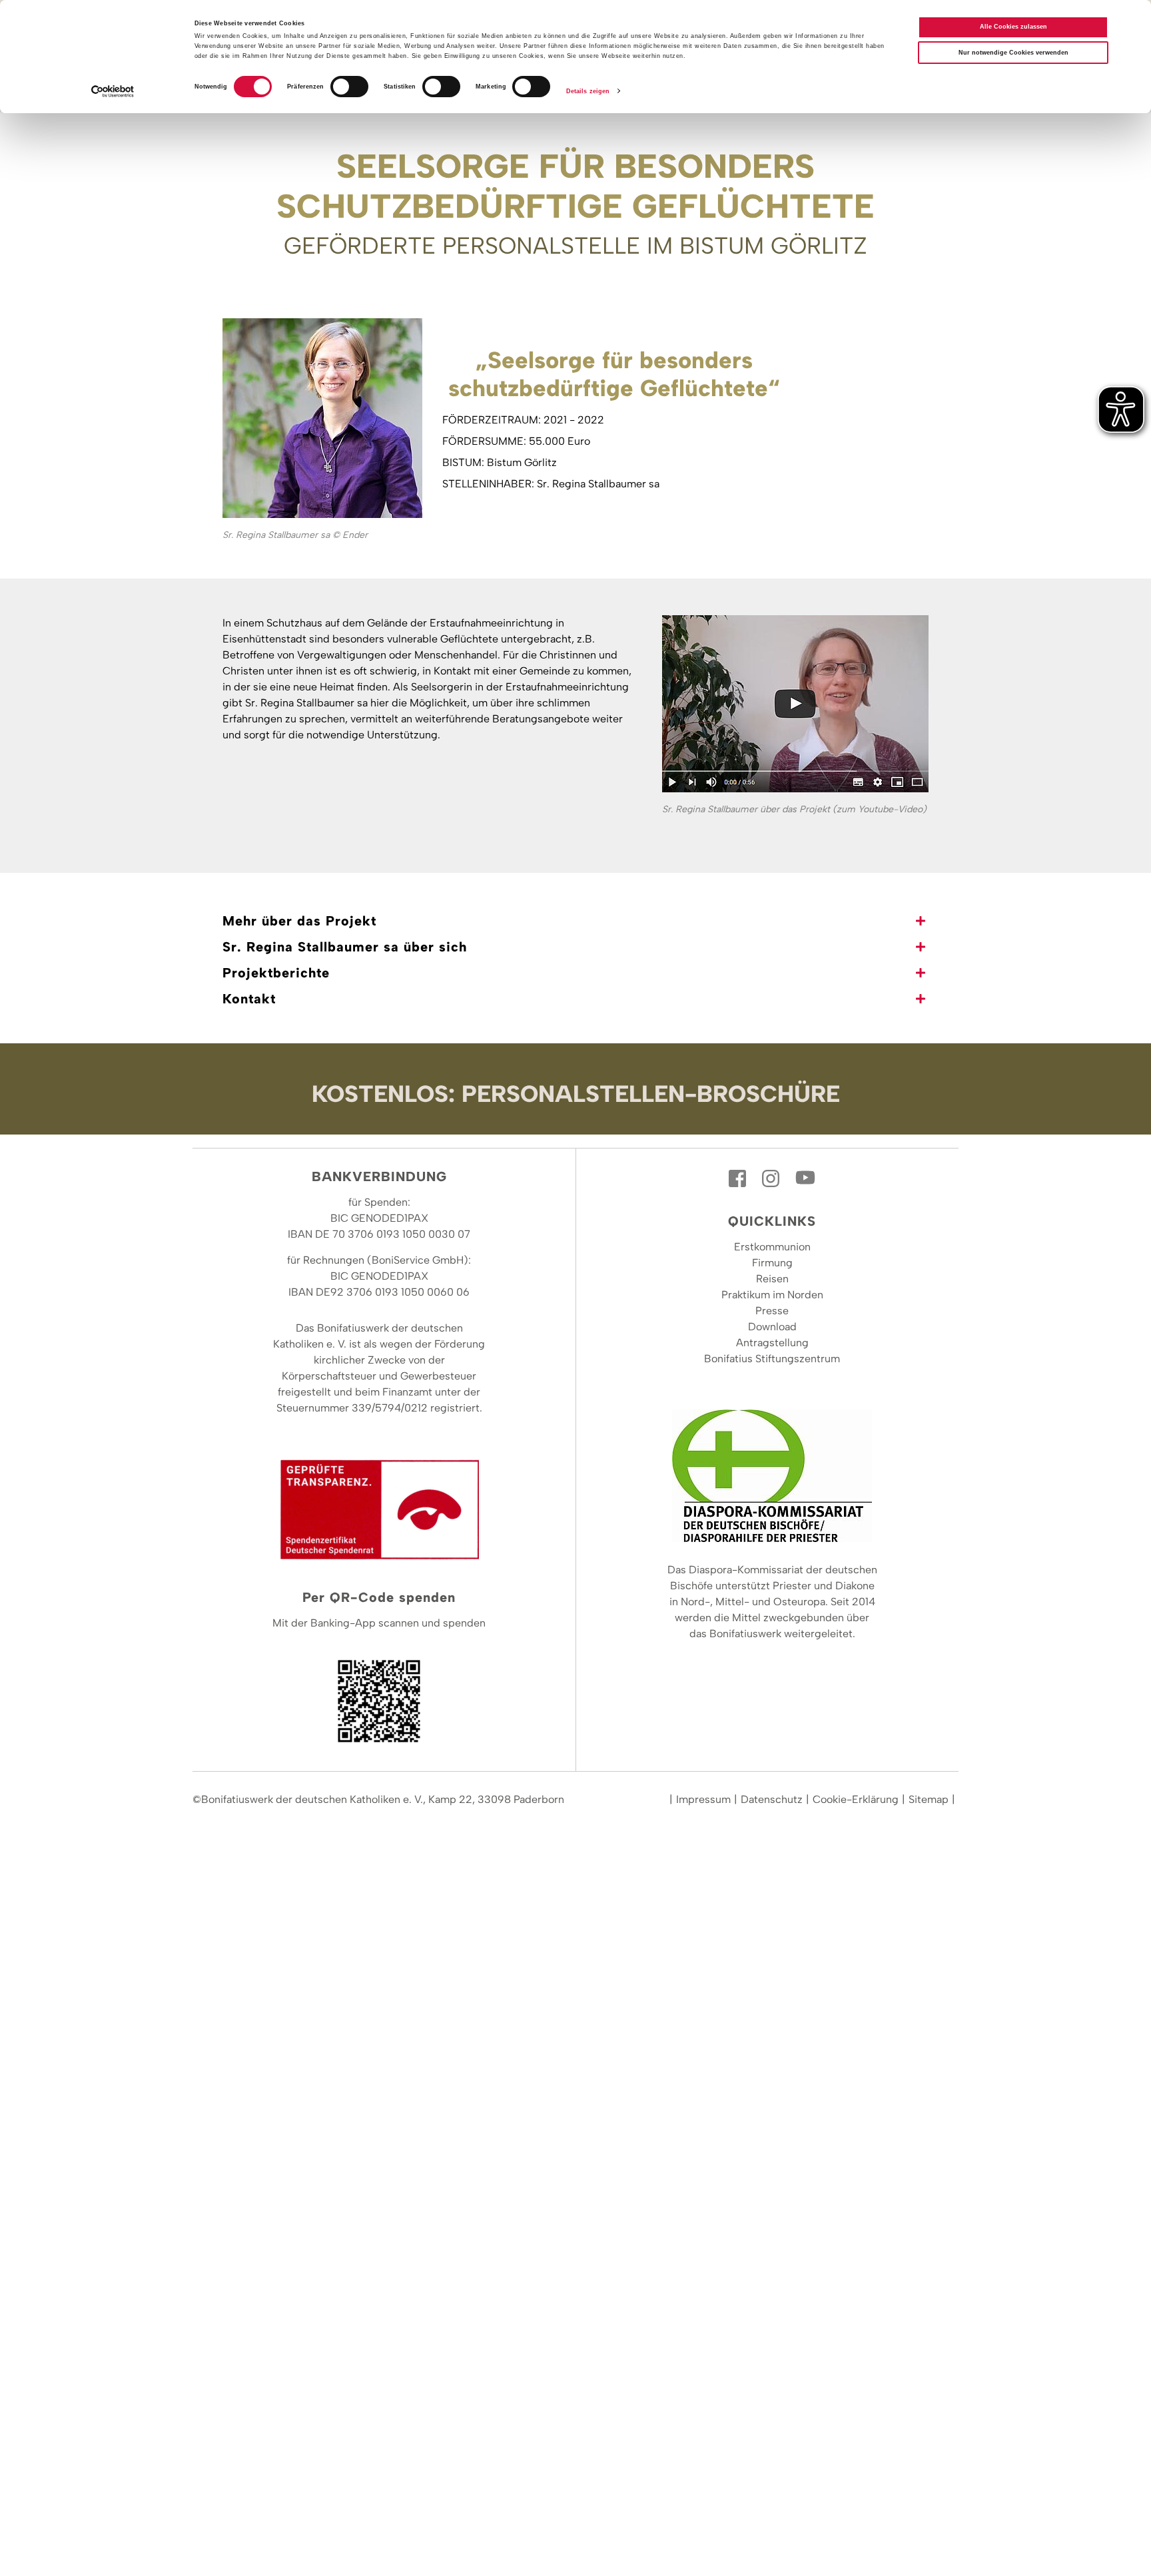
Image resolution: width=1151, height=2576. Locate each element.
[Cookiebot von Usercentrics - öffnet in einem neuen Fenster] (113, 92)
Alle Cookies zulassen (1013, 27)
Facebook (739, 1178)
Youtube (805, 1178)
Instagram (772, 1178)
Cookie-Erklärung (856, 1799)
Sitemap (929, 1799)
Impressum (703, 1799)
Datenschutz (772, 1799)
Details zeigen (588, 91)
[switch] (349, 87)
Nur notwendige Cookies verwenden (1013, 53)
